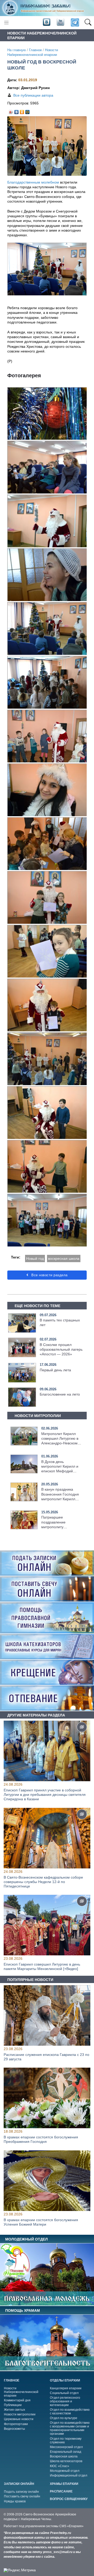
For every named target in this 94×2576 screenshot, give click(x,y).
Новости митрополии (20, 2414)
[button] (88, 23)
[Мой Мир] (28, 111)
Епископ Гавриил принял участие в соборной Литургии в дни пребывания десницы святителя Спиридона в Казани (45, 1795)
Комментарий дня (17, 2400)
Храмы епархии (64, 2484)
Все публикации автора (33, 95)
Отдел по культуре (64, 2418)
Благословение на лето (60, 1394)
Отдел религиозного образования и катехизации (65, 2401)
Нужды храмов (15, 2501)
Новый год (35, 1258)
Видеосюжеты (14, 2429)
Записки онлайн (19, 2484)
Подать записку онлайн (21, 2492)
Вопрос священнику (69, 2499)
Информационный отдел (69, 2475)
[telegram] (75, 23)
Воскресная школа (64, 2456)
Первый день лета (55, 1370)
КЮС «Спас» (60, 2466)
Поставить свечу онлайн (22, 2496)
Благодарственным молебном (33, 182)
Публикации (13, 2405)
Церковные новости (19, 2419)
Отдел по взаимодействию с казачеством (70, 2412)
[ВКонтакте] (17, 111)
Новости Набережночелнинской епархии (21, 2392)
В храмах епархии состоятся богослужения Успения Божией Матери (41, 2222)
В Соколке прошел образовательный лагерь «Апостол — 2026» (61, 1349)
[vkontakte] (46, 22)
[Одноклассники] (22, 111)
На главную (17, 50)
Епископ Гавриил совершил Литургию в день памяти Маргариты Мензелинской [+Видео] (42, 1966)
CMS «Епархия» (71, 2526)
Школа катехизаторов (66, 2461)
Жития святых (14, 2410)
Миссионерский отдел (66, 2447)
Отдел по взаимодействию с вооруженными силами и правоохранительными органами (70, 2428)
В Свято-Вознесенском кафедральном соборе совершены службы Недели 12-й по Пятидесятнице (43, 1882)
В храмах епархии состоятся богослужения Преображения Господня (41, 2140)
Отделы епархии (65, 2380)
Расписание (61, 2491)
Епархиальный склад (66, 2452)
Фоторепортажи (16, 2424)
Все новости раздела (49, 1275)
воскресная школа (64, 1258)
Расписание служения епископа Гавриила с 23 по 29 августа (46, 2057)
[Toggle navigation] (6, 23)
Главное (35, 50)
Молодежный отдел (65, 2471)
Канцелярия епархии (66, 2388)
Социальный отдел (64, 2393)
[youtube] (60, 22)
